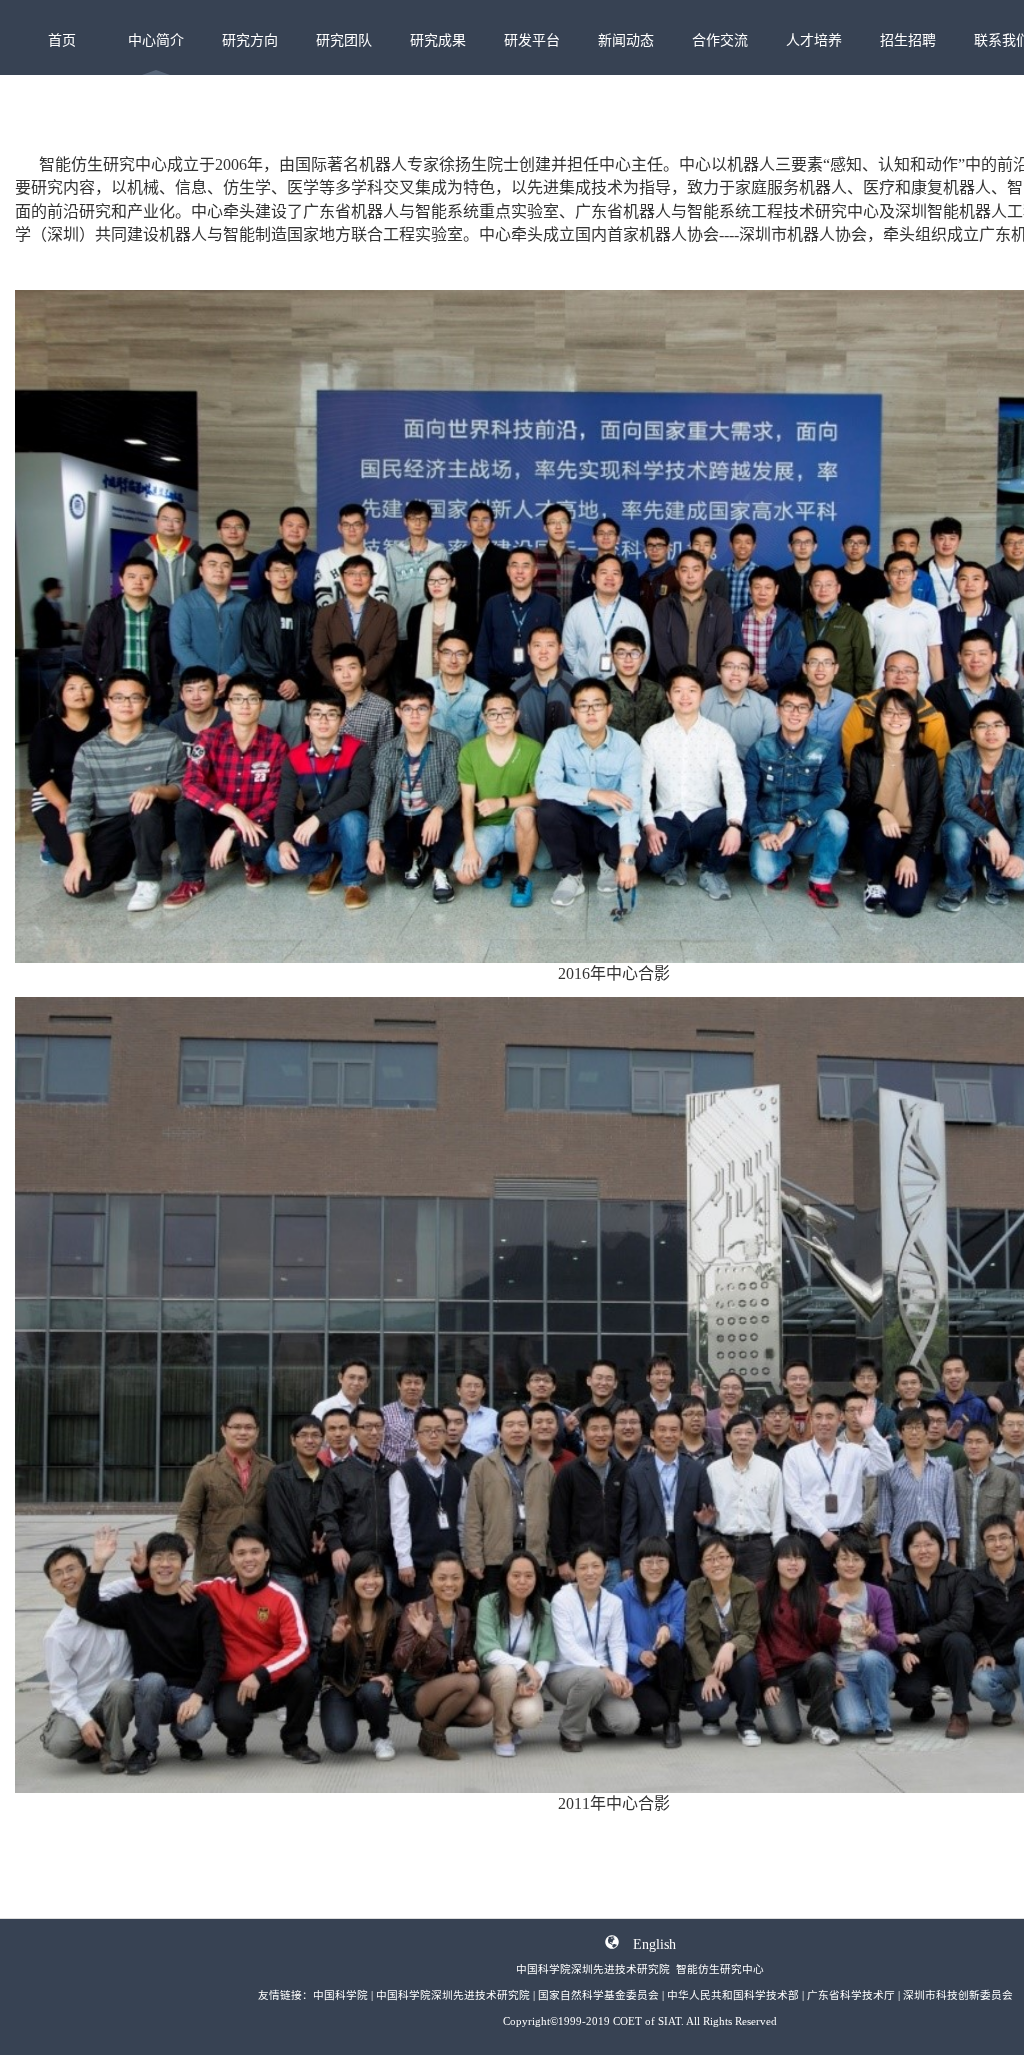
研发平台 (532, 40)
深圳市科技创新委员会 (958, 1995)
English (654, 1942)
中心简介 (156, 40)
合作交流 (720, 40)
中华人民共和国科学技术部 (733, 1995)
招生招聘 (908, 40)
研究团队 (344, 40)
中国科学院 (340, 1995)
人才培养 (814, 40)
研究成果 (438, 40)
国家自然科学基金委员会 (598, 1995)
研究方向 (250, 40)
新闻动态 (626, 40)
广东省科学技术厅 (851, 1995)
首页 (62, 40)
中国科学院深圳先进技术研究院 (453, 1995)
